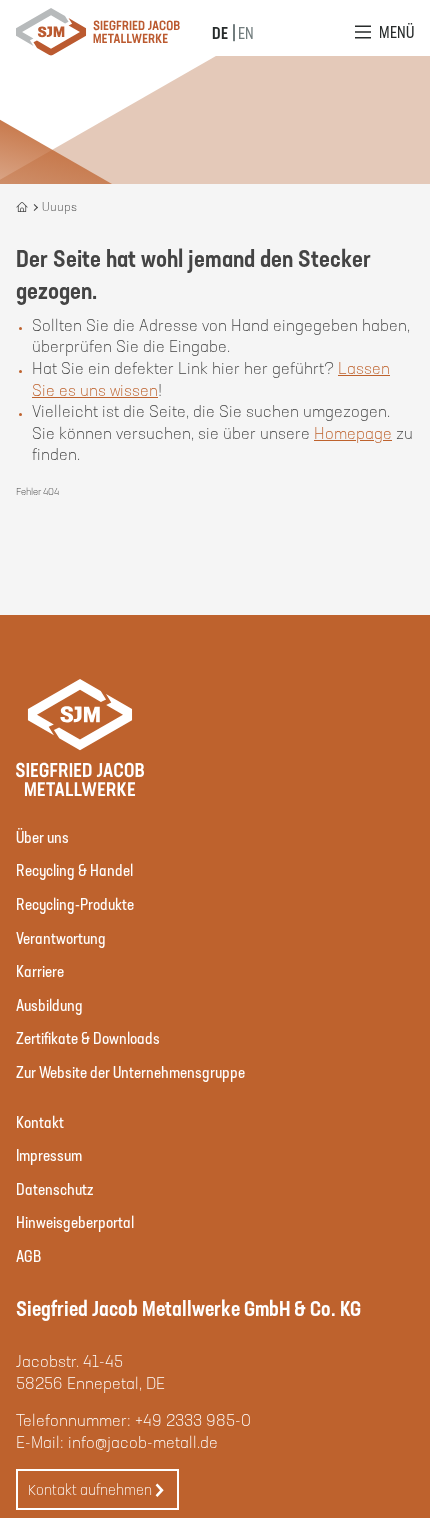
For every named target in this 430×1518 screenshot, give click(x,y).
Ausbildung (49, 1004)
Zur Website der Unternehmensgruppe (130, 1071)
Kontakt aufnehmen (90, 1489)
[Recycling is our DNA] (23, 206)
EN (246, 32)
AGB (28, 1255)
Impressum (49, 1154)
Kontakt (40, 1121)
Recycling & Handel (74, 869)
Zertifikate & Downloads (88, 1037)
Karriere (40, 970)
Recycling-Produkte (75, 903)
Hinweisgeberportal (75, 1221)
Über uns (42, 836)
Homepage (353, 432)
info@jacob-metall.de (143, 1441)
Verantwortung (61, 937)
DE (220, 32)
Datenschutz (54, 1188)
